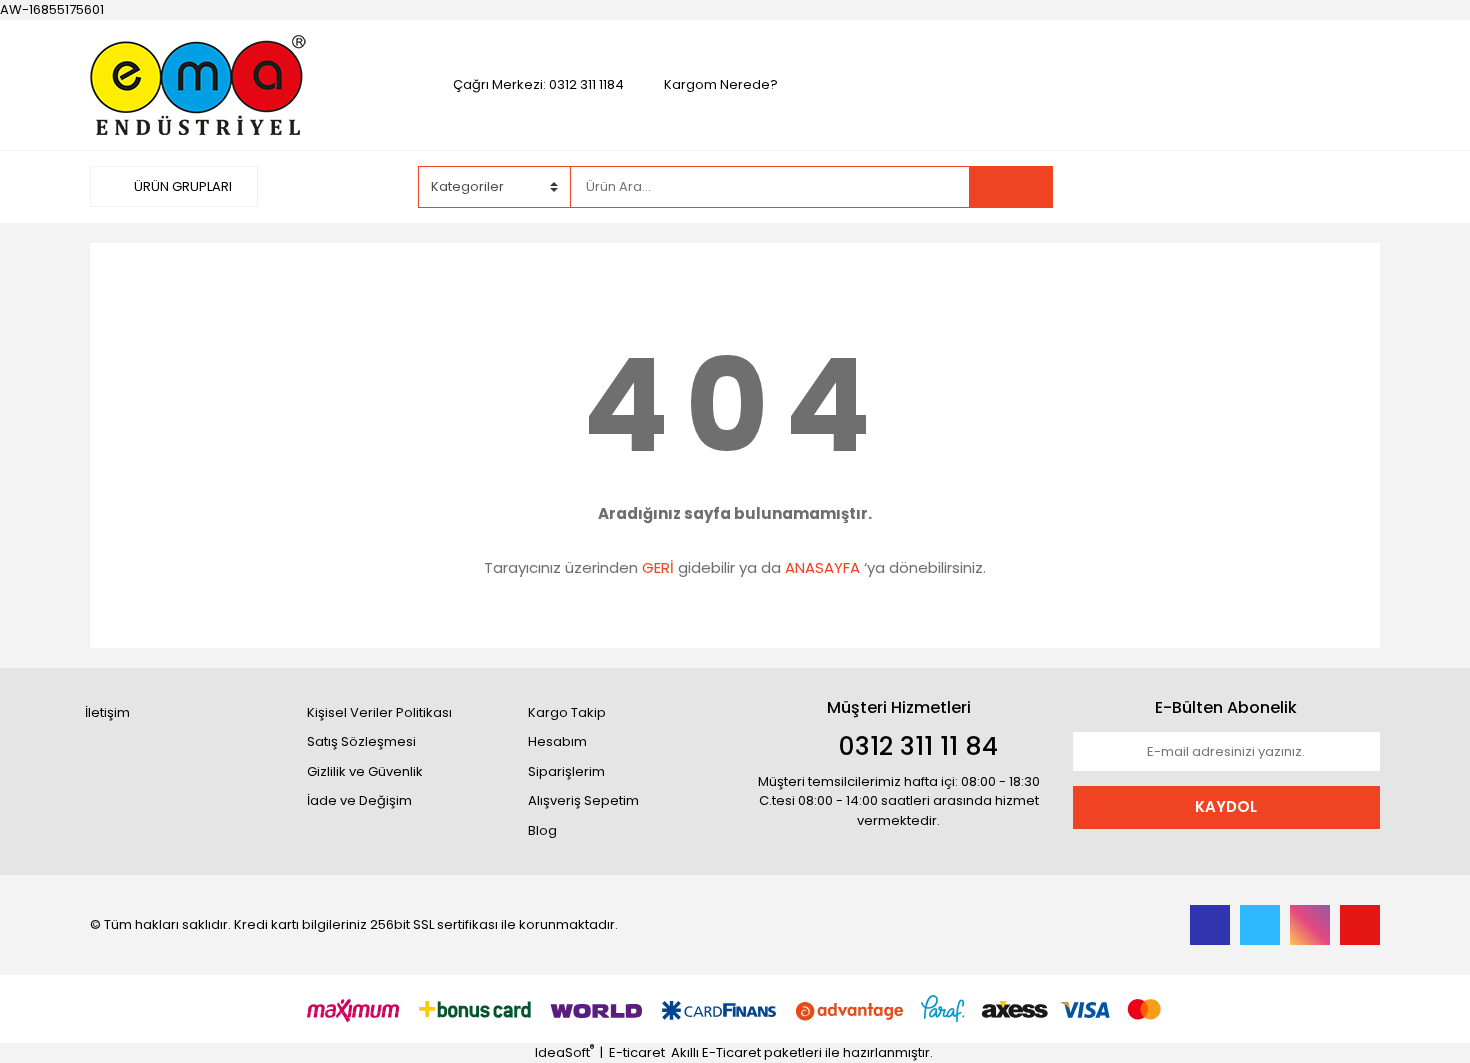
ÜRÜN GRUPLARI (181, 186)
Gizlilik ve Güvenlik (365, 771)
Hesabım (557, 741)
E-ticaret (637, 1052)
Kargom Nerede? (721, 84)
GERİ (658, 567)
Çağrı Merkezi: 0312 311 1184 (538, 84)
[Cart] (1350, 187)
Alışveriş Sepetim (583, 800)
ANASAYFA (822, 567)
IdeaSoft (564, 1052)
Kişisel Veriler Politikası (379, 712)
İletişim (107, 712)
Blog (542, 830)
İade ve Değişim (359, 800)
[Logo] (201, 83)
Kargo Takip (567, 712)
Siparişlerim (566, 771)
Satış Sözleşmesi (361, 741)
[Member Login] (1230, 186)
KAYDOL (1226, 806)
